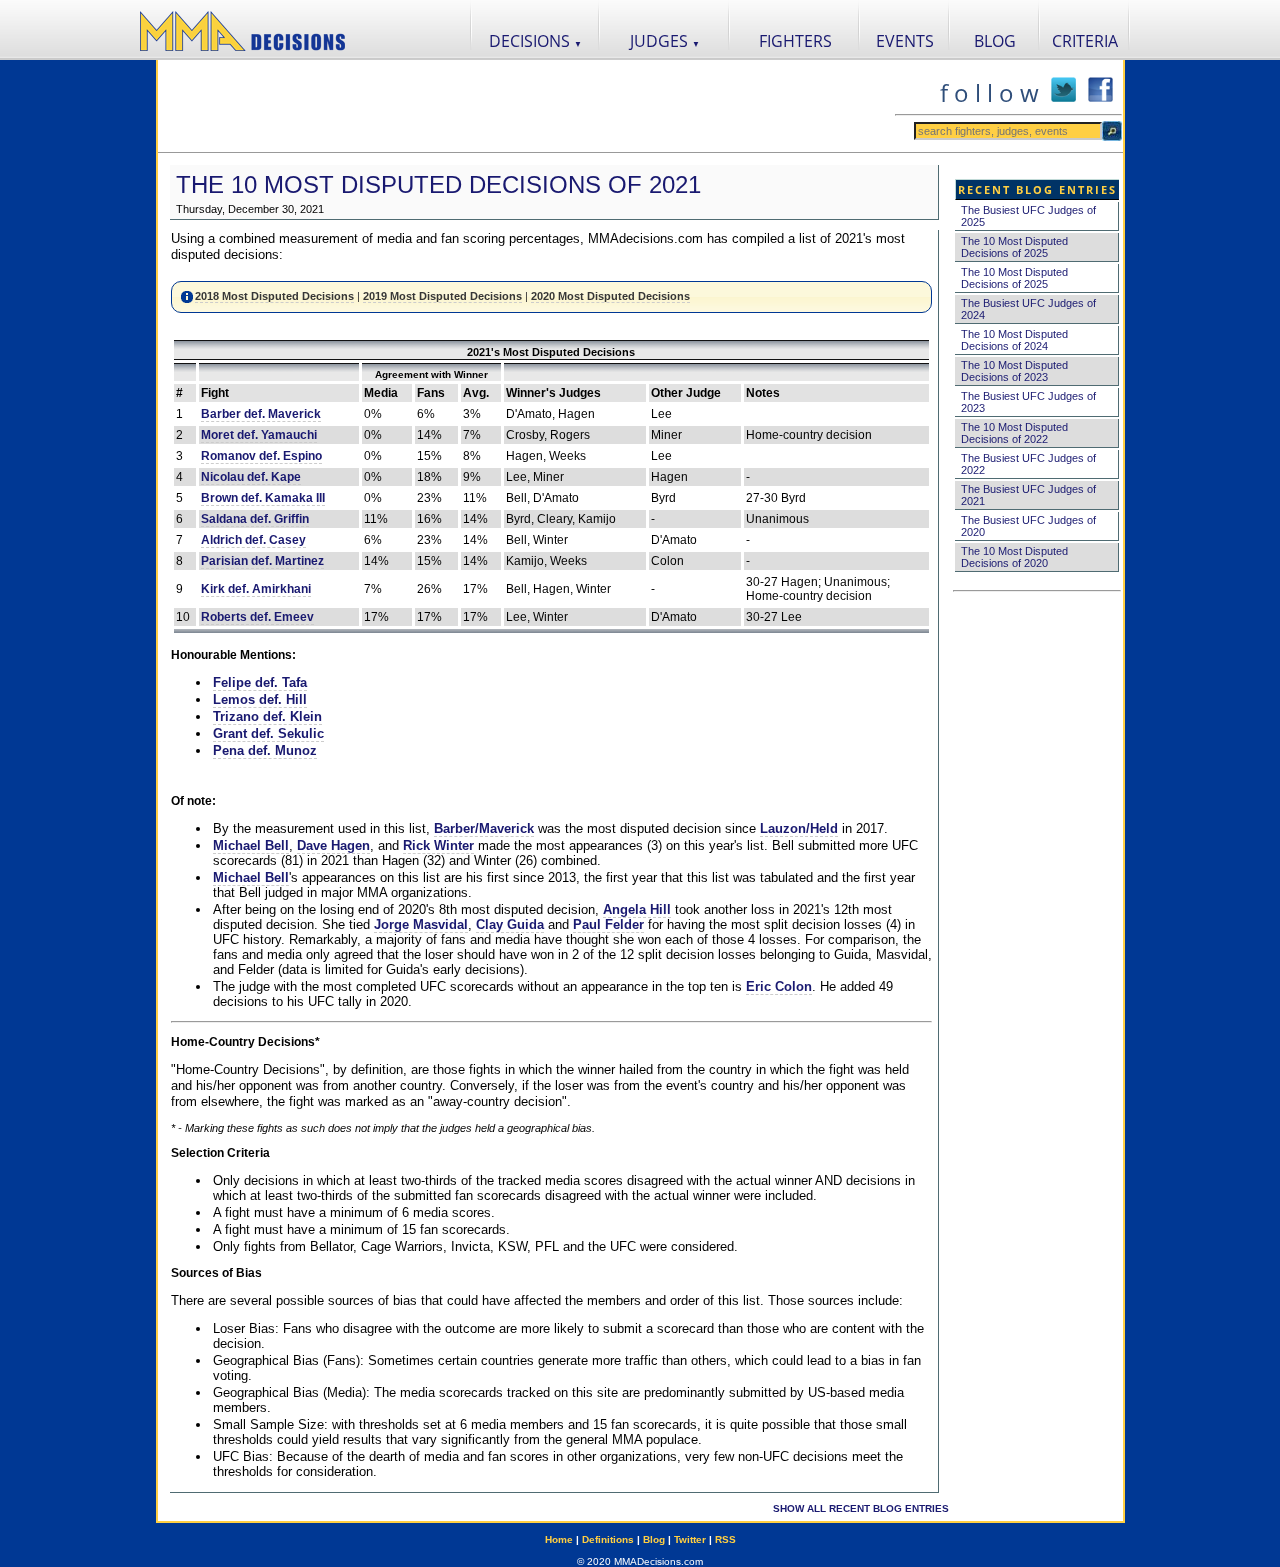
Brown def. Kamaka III (263, 498)
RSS (725, 1539)
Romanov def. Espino (261, 456)
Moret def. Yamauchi (259, 435)
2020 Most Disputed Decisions (610, 296)
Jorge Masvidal (421, 924)
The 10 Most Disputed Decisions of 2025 (1014, 247)
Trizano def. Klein (267, 716)
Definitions (608, 1539)
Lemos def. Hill (260, 699)
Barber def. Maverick (261, 414)
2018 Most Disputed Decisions (274, 296)
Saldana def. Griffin (255, 519)
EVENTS (905, 41)
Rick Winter (438, 845)
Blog (654, 1539)
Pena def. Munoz (265, 750)
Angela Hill (637, 909)
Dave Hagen (333, 845)
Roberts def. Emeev (257, 617)
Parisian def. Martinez (262, 561)
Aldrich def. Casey (253, 540)
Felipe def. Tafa (260, 682)
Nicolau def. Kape (251, 477)
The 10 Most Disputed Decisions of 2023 (1014, 371)
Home (559, 1539)
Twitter (690, 1539)
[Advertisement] (526, 106)
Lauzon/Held (799, 828)
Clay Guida (510, 924)
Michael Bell (251, 845)
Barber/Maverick (484, 828)
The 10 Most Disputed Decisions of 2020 (1014, 557)
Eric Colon (779, 986)
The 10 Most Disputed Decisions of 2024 (1014, 340)
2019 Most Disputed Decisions (442, 296)
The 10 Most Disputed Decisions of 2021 (438, 184)
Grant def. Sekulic (268, 733)
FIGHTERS (795, 41)
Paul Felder (608, 924)
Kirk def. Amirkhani (256, 589)
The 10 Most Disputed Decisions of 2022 (1014, 433)
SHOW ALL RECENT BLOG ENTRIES (861, 1508)
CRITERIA (1085, 41)
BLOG (995, 41)
